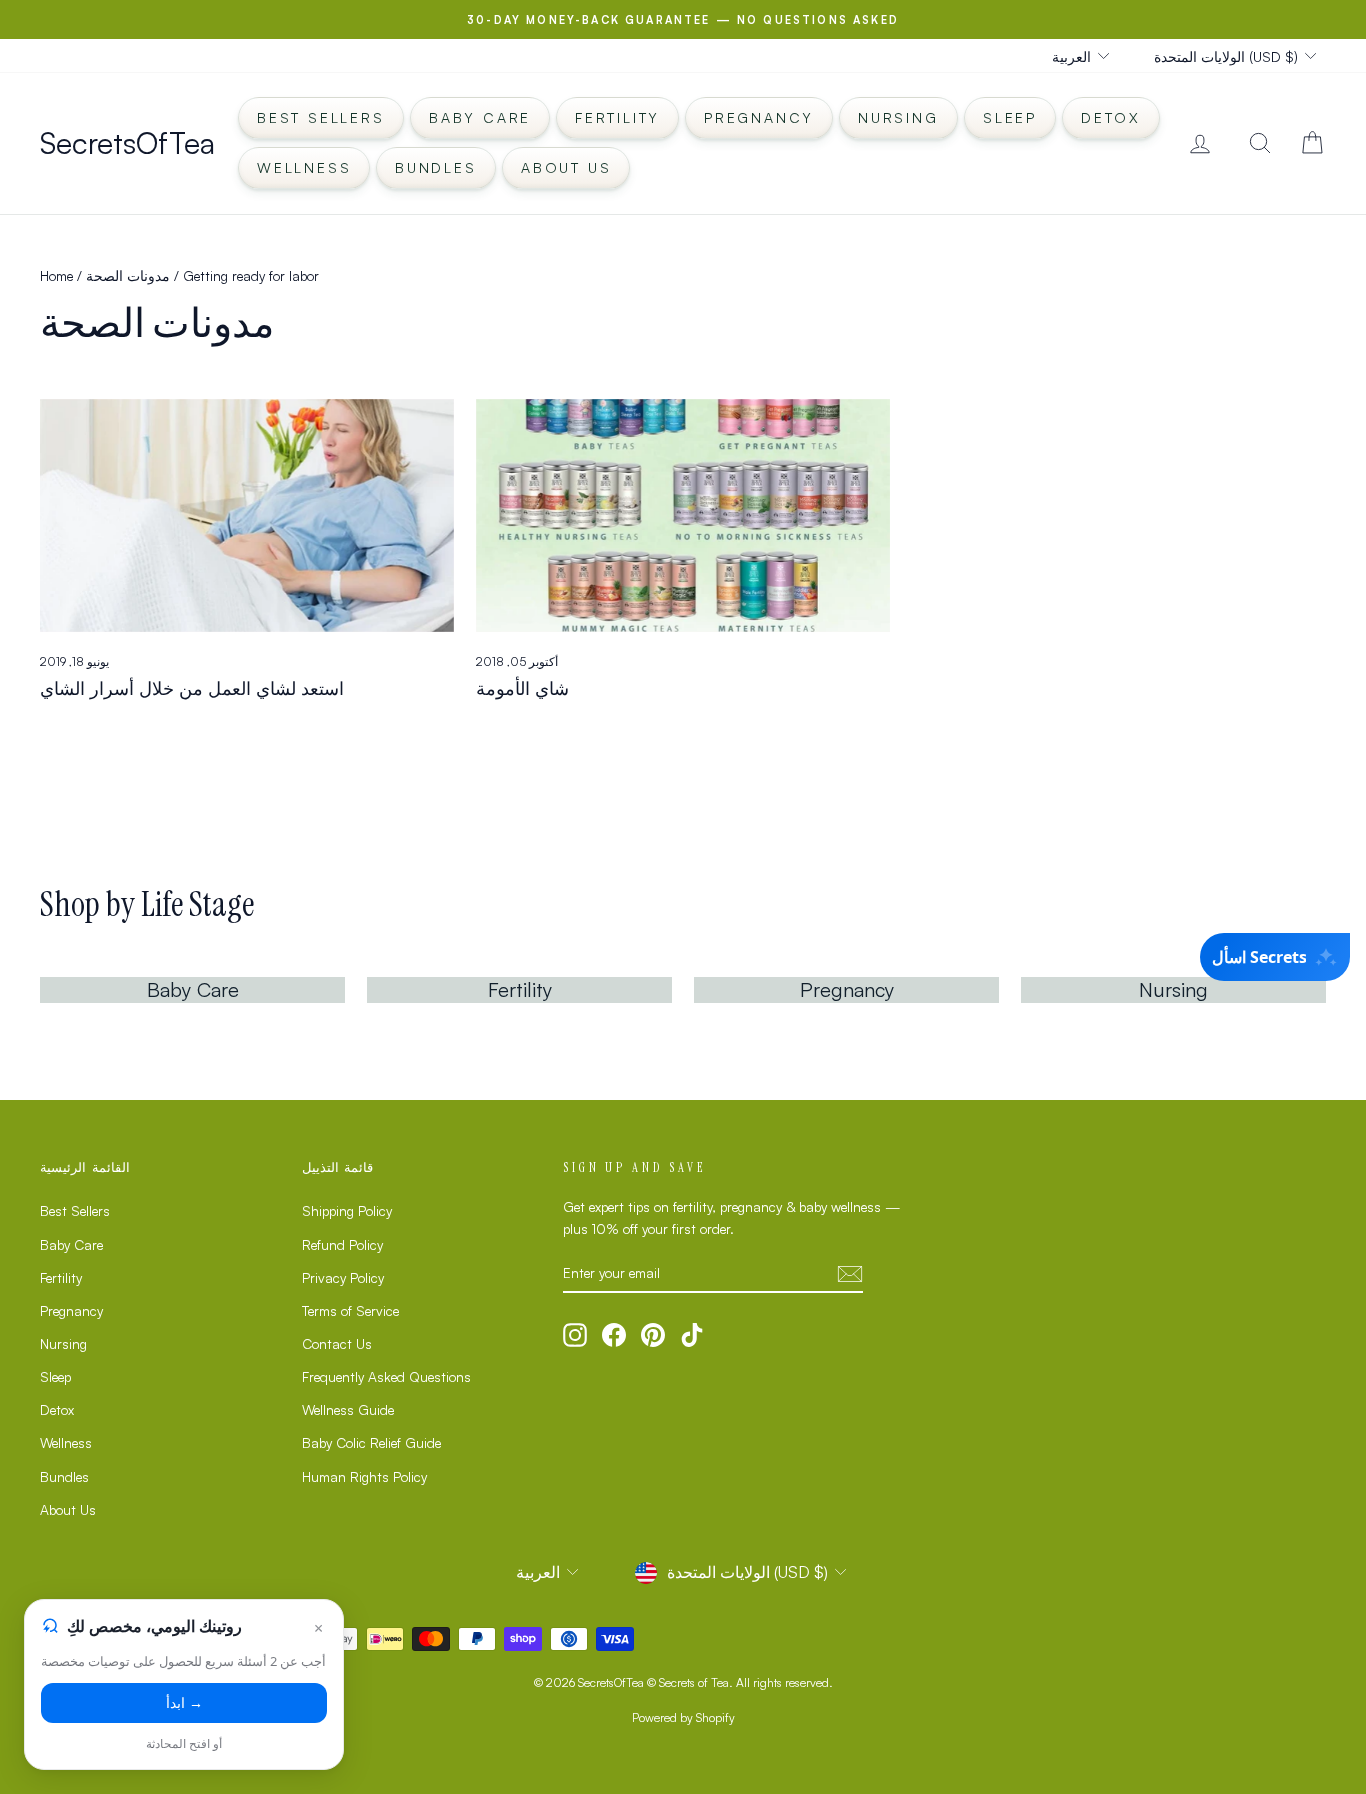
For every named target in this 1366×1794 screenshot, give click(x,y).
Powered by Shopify (683, 1717)
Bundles (436, 167)
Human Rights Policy (364, 1476)
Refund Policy (342, 1244)
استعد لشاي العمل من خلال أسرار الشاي (192, 688)
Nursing (898, 117)
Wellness (304, 167)
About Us (566, 167)
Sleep (1010, 117)
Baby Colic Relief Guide (371, 1442)
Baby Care (480, 117)
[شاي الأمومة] (683, 515)
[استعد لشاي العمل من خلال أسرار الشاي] (247, 515)
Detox (1111, 117)
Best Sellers (321, 117)
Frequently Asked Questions (386, 1376)
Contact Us (337, 1343)
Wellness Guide (348, 1409)
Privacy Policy (343, 1277)
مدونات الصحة (128, 275)
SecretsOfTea (127, 142)
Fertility (617, 117)
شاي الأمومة (522, 688)
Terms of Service (350, 1310)
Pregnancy (759, 117)
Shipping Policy (347, 1210)
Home (56, 275)
